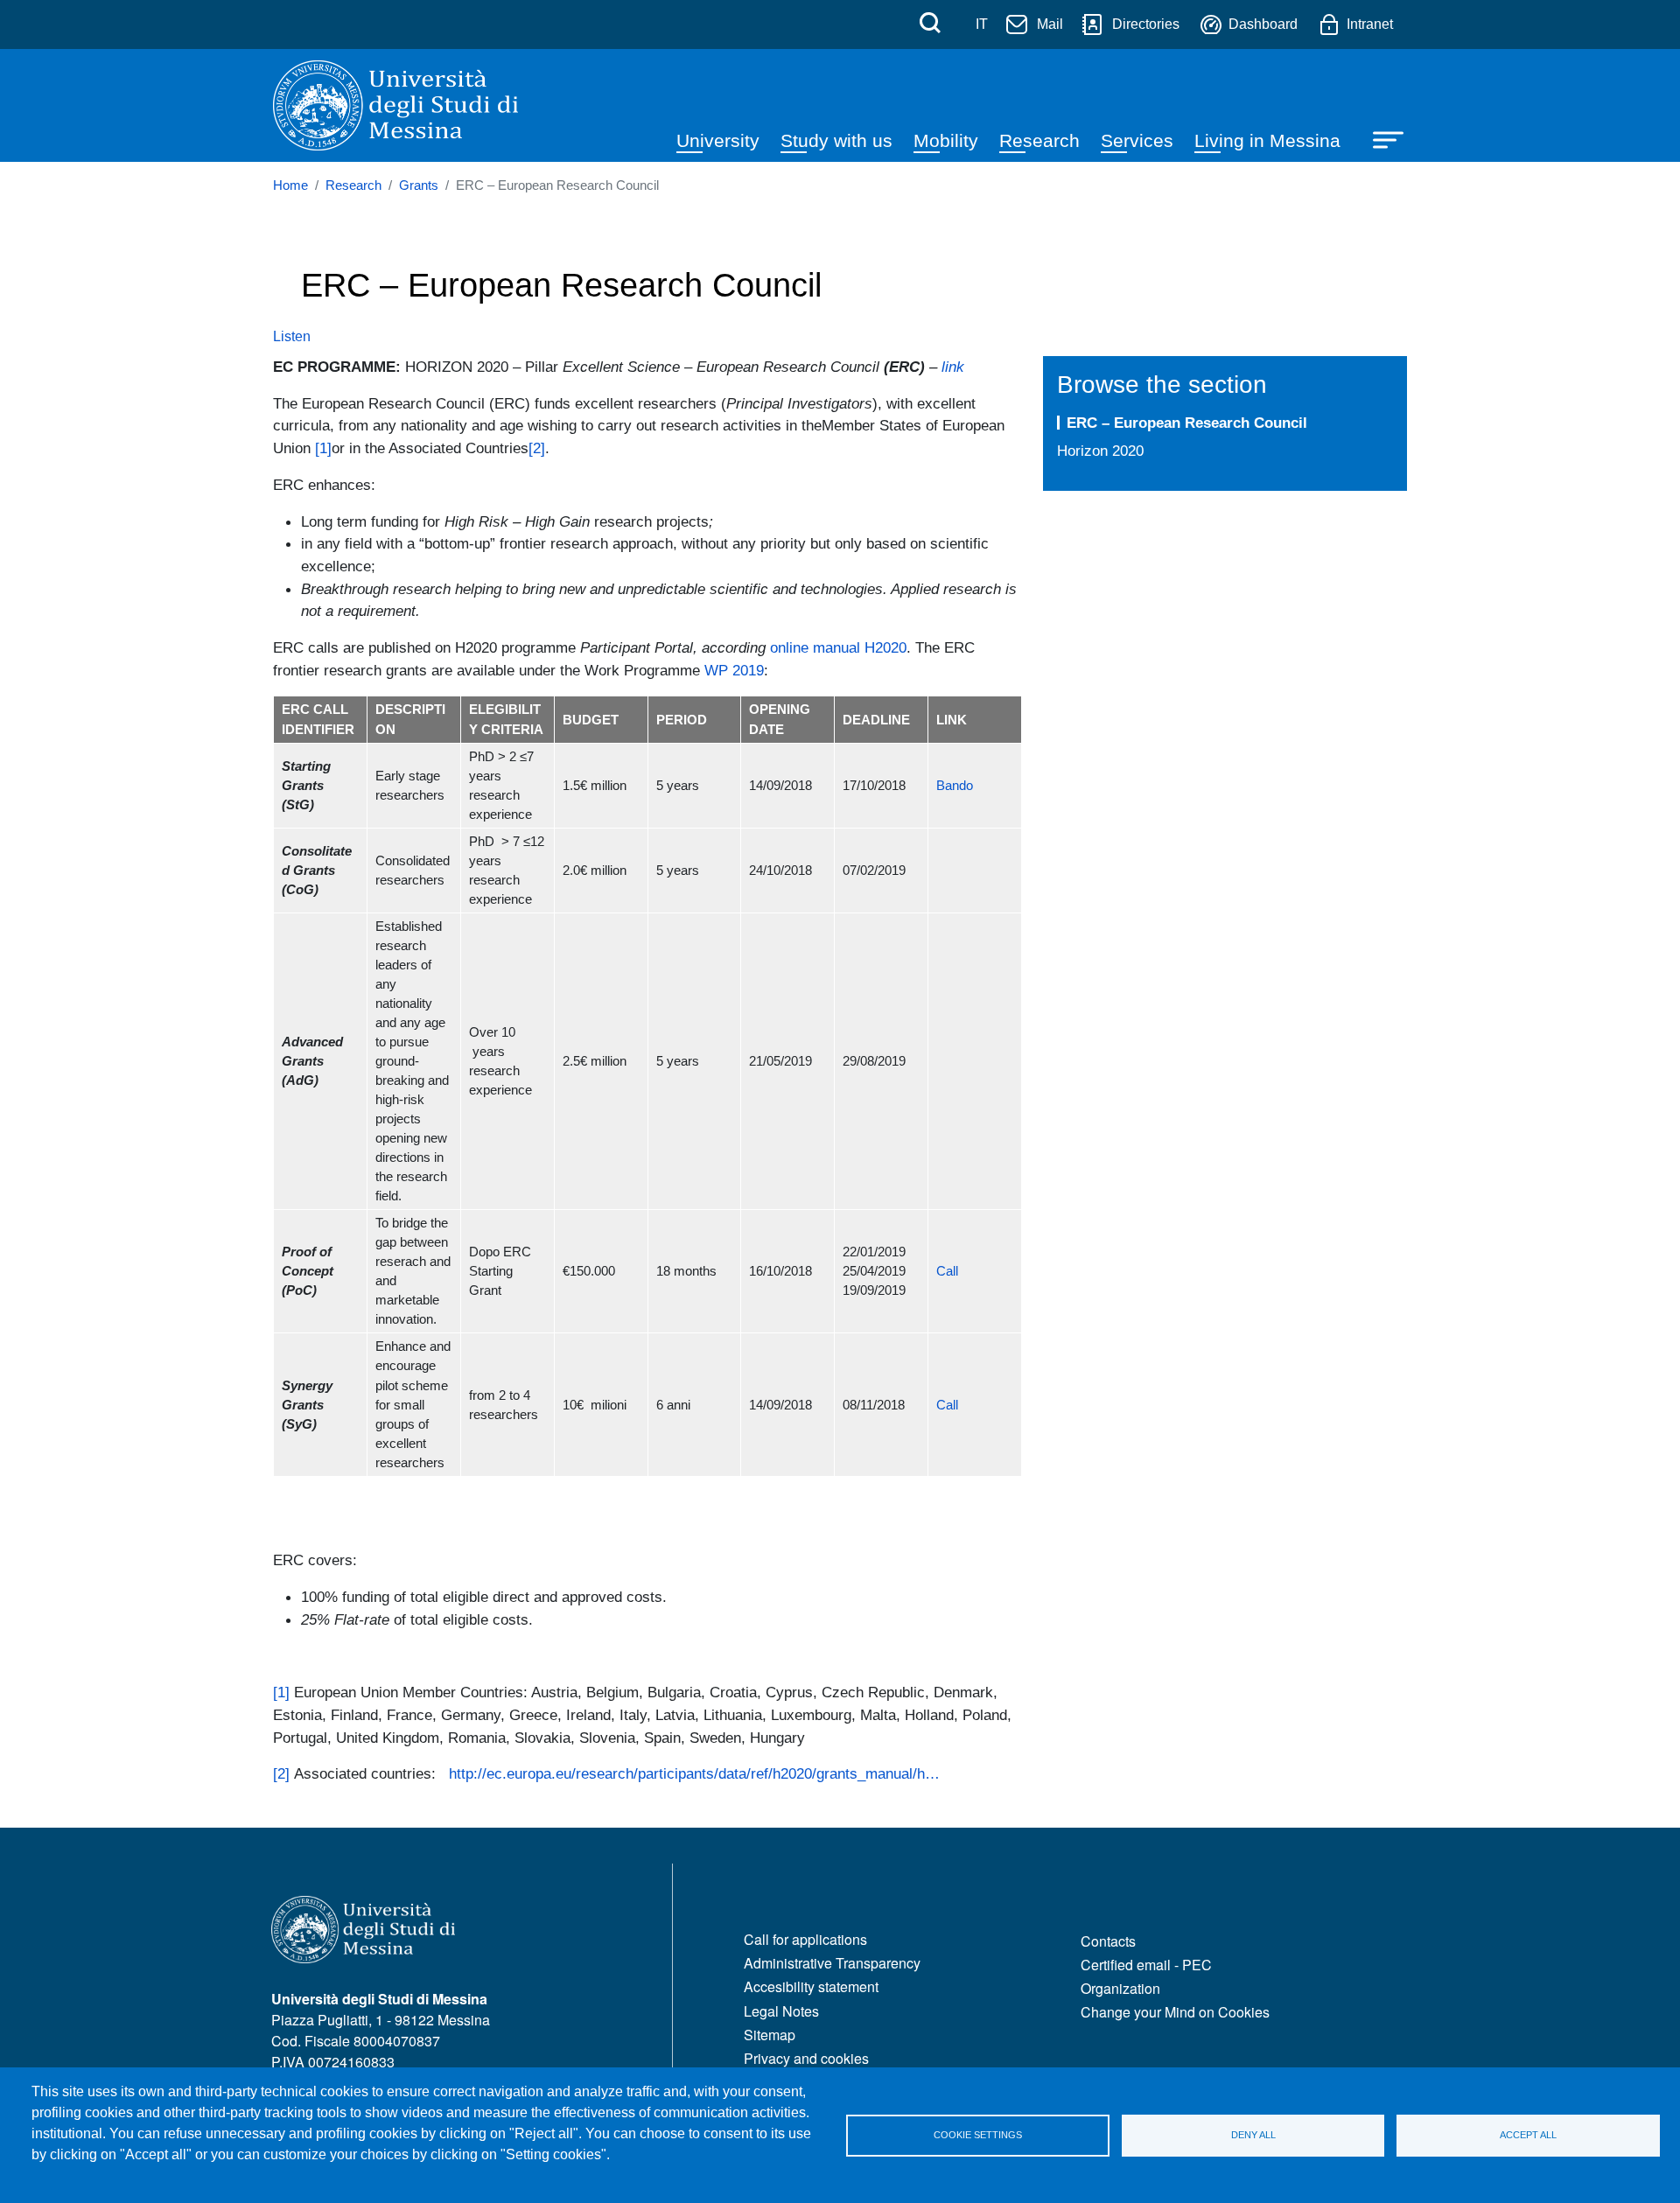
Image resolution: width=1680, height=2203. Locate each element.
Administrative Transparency (832, 1963)
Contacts (1108, 1941)
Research (1039, 140)
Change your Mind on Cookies (1175, 2012)
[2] (537, 448)
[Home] (395, 105)
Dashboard (1263, 24)
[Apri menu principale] (1380, 138)
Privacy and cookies (806, 2058)
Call (947, 1271)
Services (1137, 140)
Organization (1120, 1988)
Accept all (1528, 2135)
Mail (1050, 24)
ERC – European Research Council (1187, 423)
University (718, 140)
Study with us (836, 140)
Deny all (1253, 2135)
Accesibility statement (811, 1986)
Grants (419, 185)
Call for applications (805, 1939)
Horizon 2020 (1100, 451)
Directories (1146, 24)
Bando (955, 786)
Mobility (946, 140)
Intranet (1370, 24)
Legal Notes (781, 2011)
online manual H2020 (838, 647)
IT (982, 24)
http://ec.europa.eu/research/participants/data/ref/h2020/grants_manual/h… (694, 1773)
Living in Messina (1267, 140)
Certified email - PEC (1146, 1965)
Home (290, 185)
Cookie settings (978, 2135)
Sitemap (770, 2035)
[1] (323, 448)
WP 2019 (734, 670)
